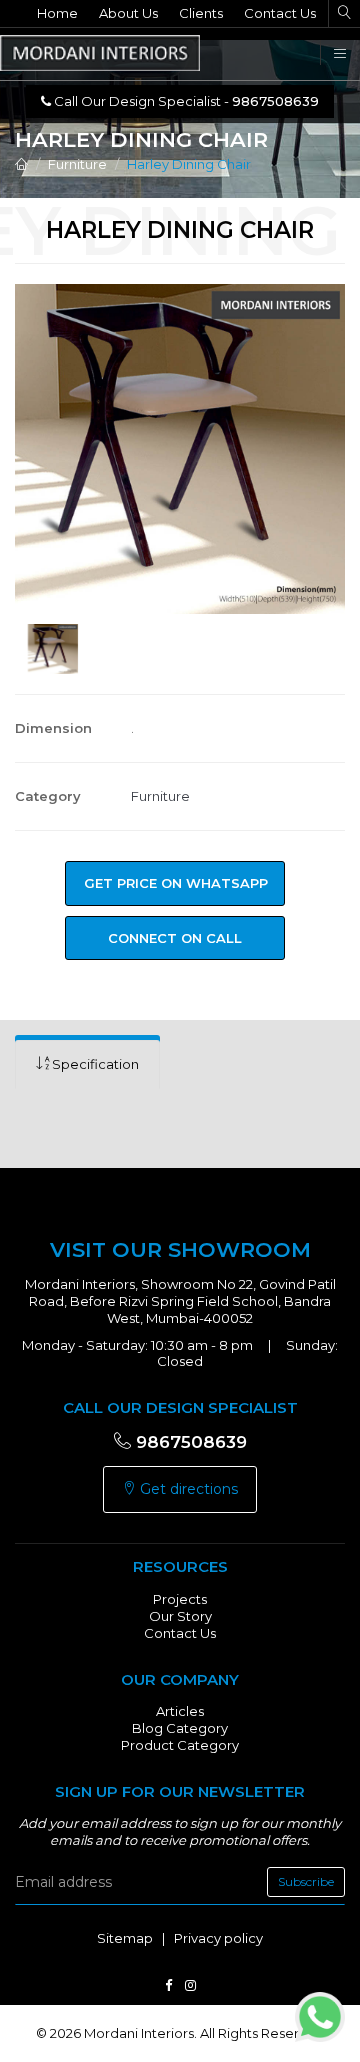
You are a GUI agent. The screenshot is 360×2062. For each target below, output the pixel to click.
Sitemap (125, 1938)
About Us (128, 13)
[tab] (87, 1064)
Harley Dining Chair (189, 164)
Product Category (180, 1745)
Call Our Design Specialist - (185, 101)
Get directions (187, 1489)
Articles (180, 1711)
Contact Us (280, 13)
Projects (180, 1599)
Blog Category (180, 1728)
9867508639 (189, 1442)
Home (57, 13)
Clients (201, 13)
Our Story (180, 1616)
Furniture (77, 164)
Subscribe (306, 1881)
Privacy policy (218, 1938)
